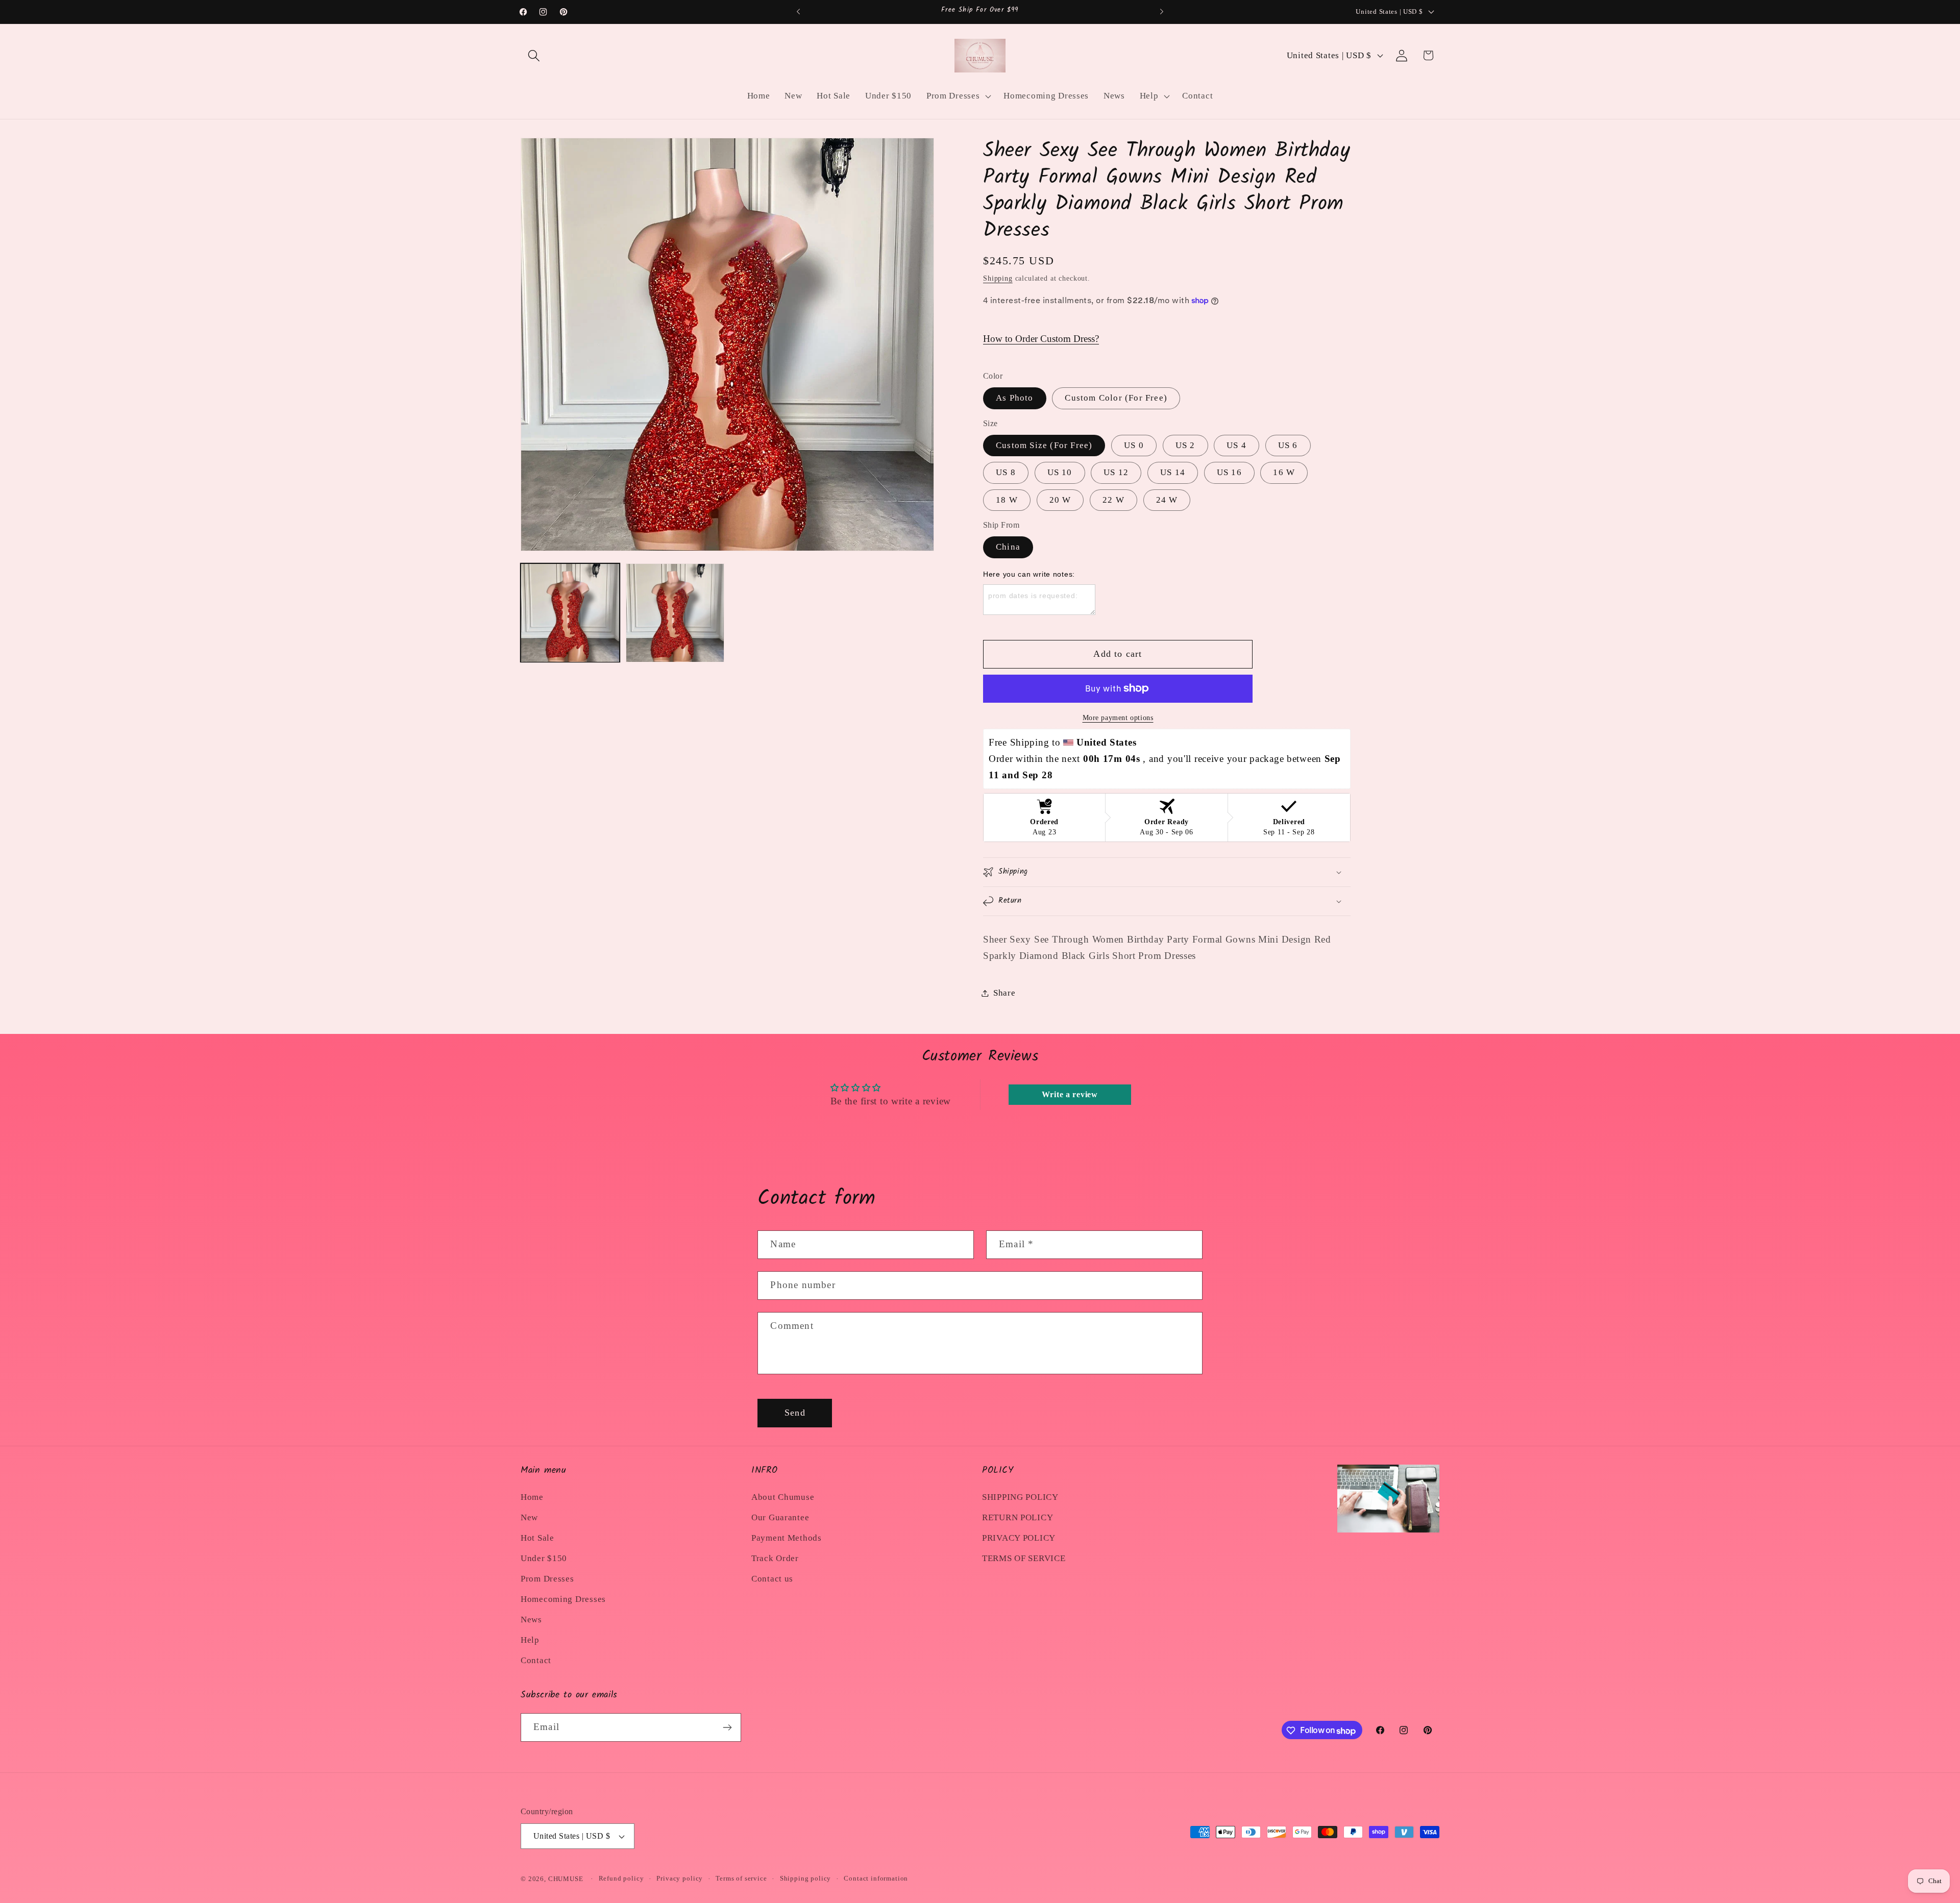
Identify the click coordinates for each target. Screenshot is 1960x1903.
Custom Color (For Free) (1116, 398)
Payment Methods (787, 1538)
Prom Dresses (547, 1579)
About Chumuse (783, 1497)
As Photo (1015, 398)
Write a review (1070, 1094)
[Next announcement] (1162, 12)
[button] (534, 55)
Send (795, 1413)
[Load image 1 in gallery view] (570, 613)
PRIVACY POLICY (1019, 1538)
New (529, 1517)
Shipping (998, 278)
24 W (1167, 500)
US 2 (1185, 445)
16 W (1284, 472)
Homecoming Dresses (563, 1599)
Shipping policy (806, 1878)
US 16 (1229, 472)
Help (530, 1640)
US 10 (1060, 472)
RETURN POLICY (1018, 1517)
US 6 (1288, 445)
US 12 (1116, 472)
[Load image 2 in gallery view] (675, 613)
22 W (1113, 500)
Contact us (772, 1579)
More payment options (1118, 718)
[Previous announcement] (798, 12)
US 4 (1236, 445)
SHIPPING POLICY (1020, 1497)
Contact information (876, 1878)
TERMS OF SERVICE (1024, 1558)
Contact (536, 1660)
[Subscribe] (727, 1727)
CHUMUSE (566, 1879)
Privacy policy (680, 1878)
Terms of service (741, 1878)
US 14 (1173, 472)
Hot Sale (537, 1538)
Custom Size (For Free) (1044, 445)
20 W (1060, 500)
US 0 (1134, 445)
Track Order (775, 1558)
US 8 (1006, 472)
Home (532, 1497)
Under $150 (544, 1558)
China (1008, 547)
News (531, 1620)
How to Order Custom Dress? (1041, 339)
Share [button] (1004, 993)
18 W (1007, 500)
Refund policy (621, 1878)
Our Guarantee (780, 1517)
